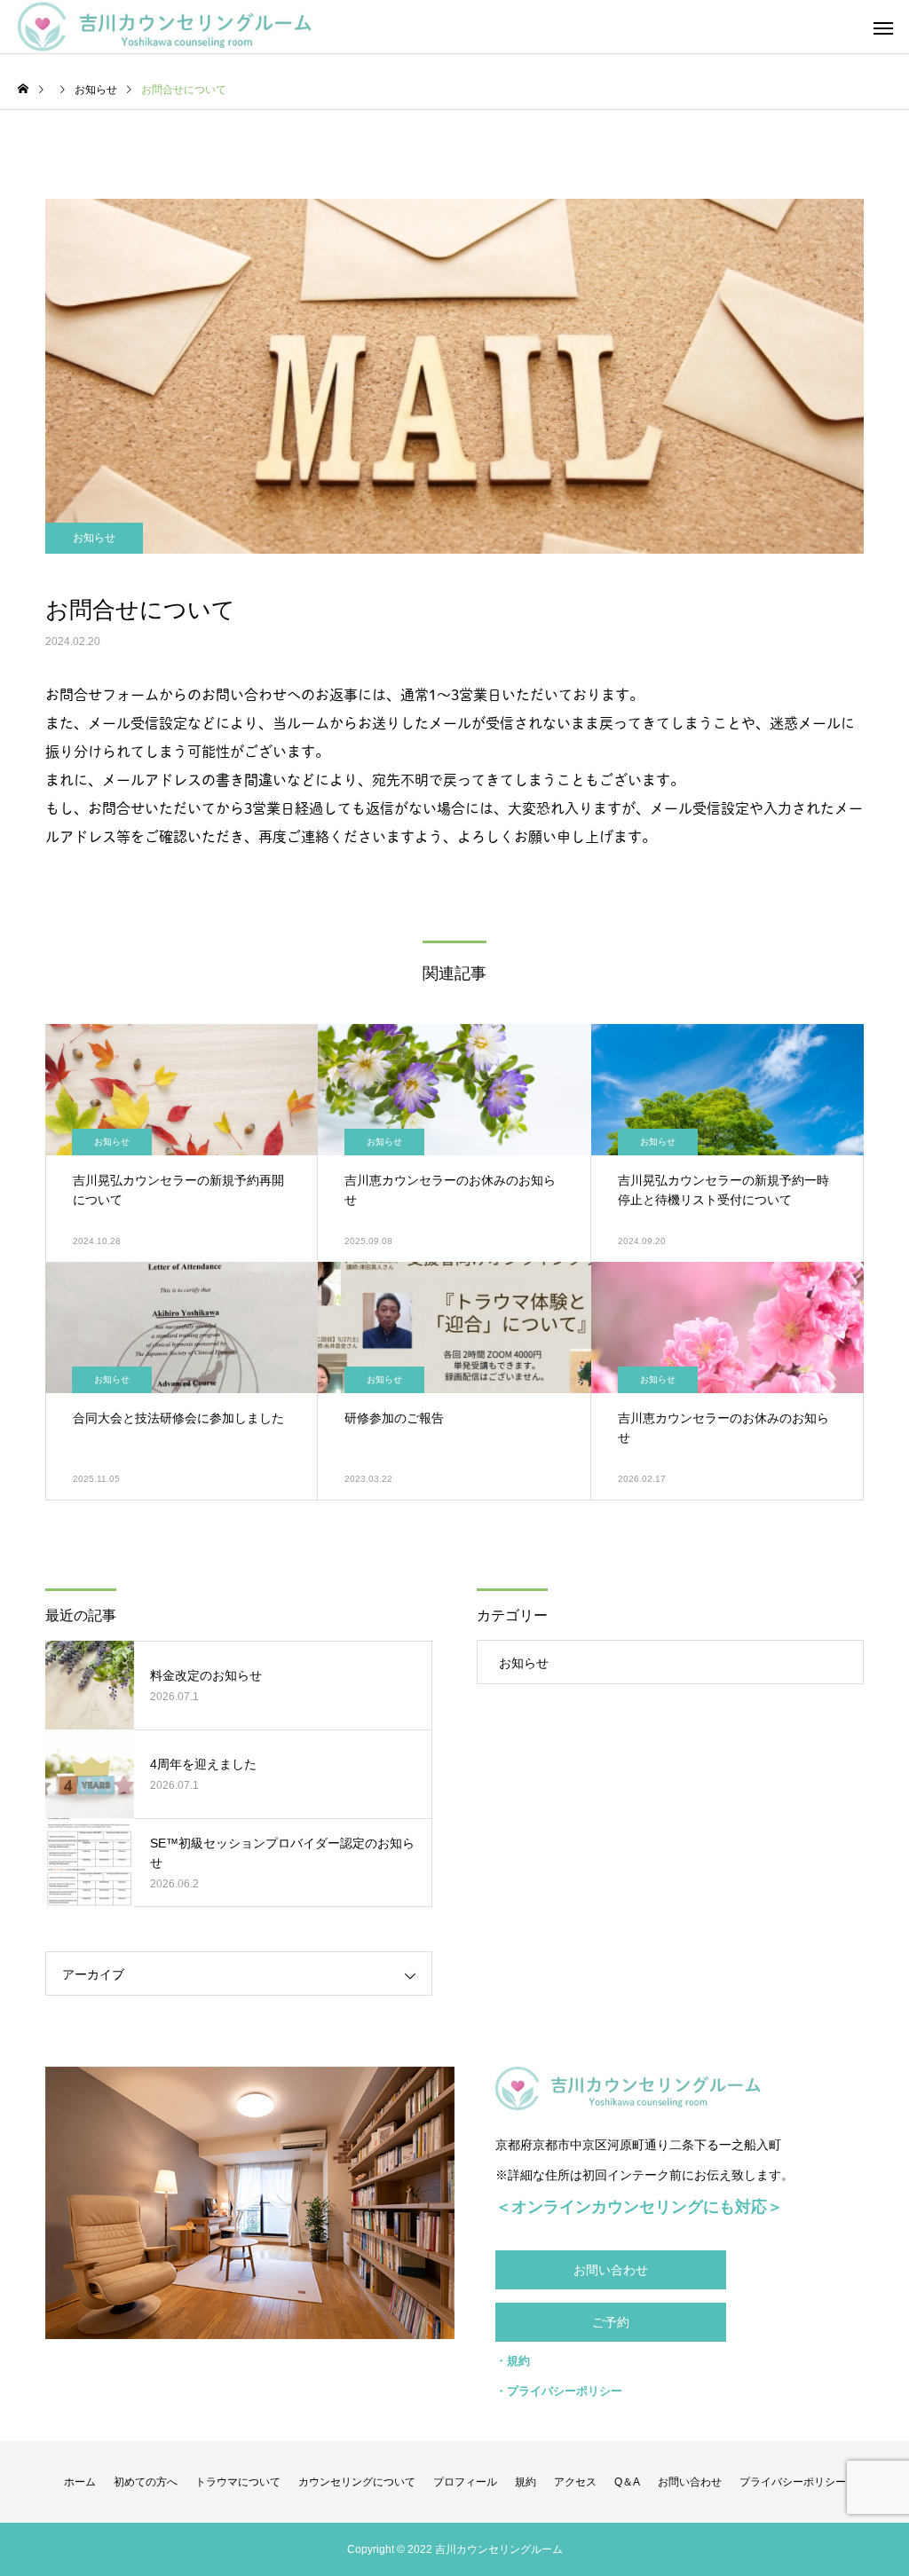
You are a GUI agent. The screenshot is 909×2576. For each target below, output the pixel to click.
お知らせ (94, 538)
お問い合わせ (611, 2270)
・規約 (513, 2361)
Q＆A (627, 2482)
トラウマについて (238, 2482)
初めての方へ (146, 2482)
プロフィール (465, 2482)
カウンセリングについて (357, 2482)
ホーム (80, 2482)
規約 (526, 2482)
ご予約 (611, 2322)
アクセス (575, 2482)
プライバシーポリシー (793, 2482)
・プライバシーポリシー (559, 2391)
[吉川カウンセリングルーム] (165, 27)
